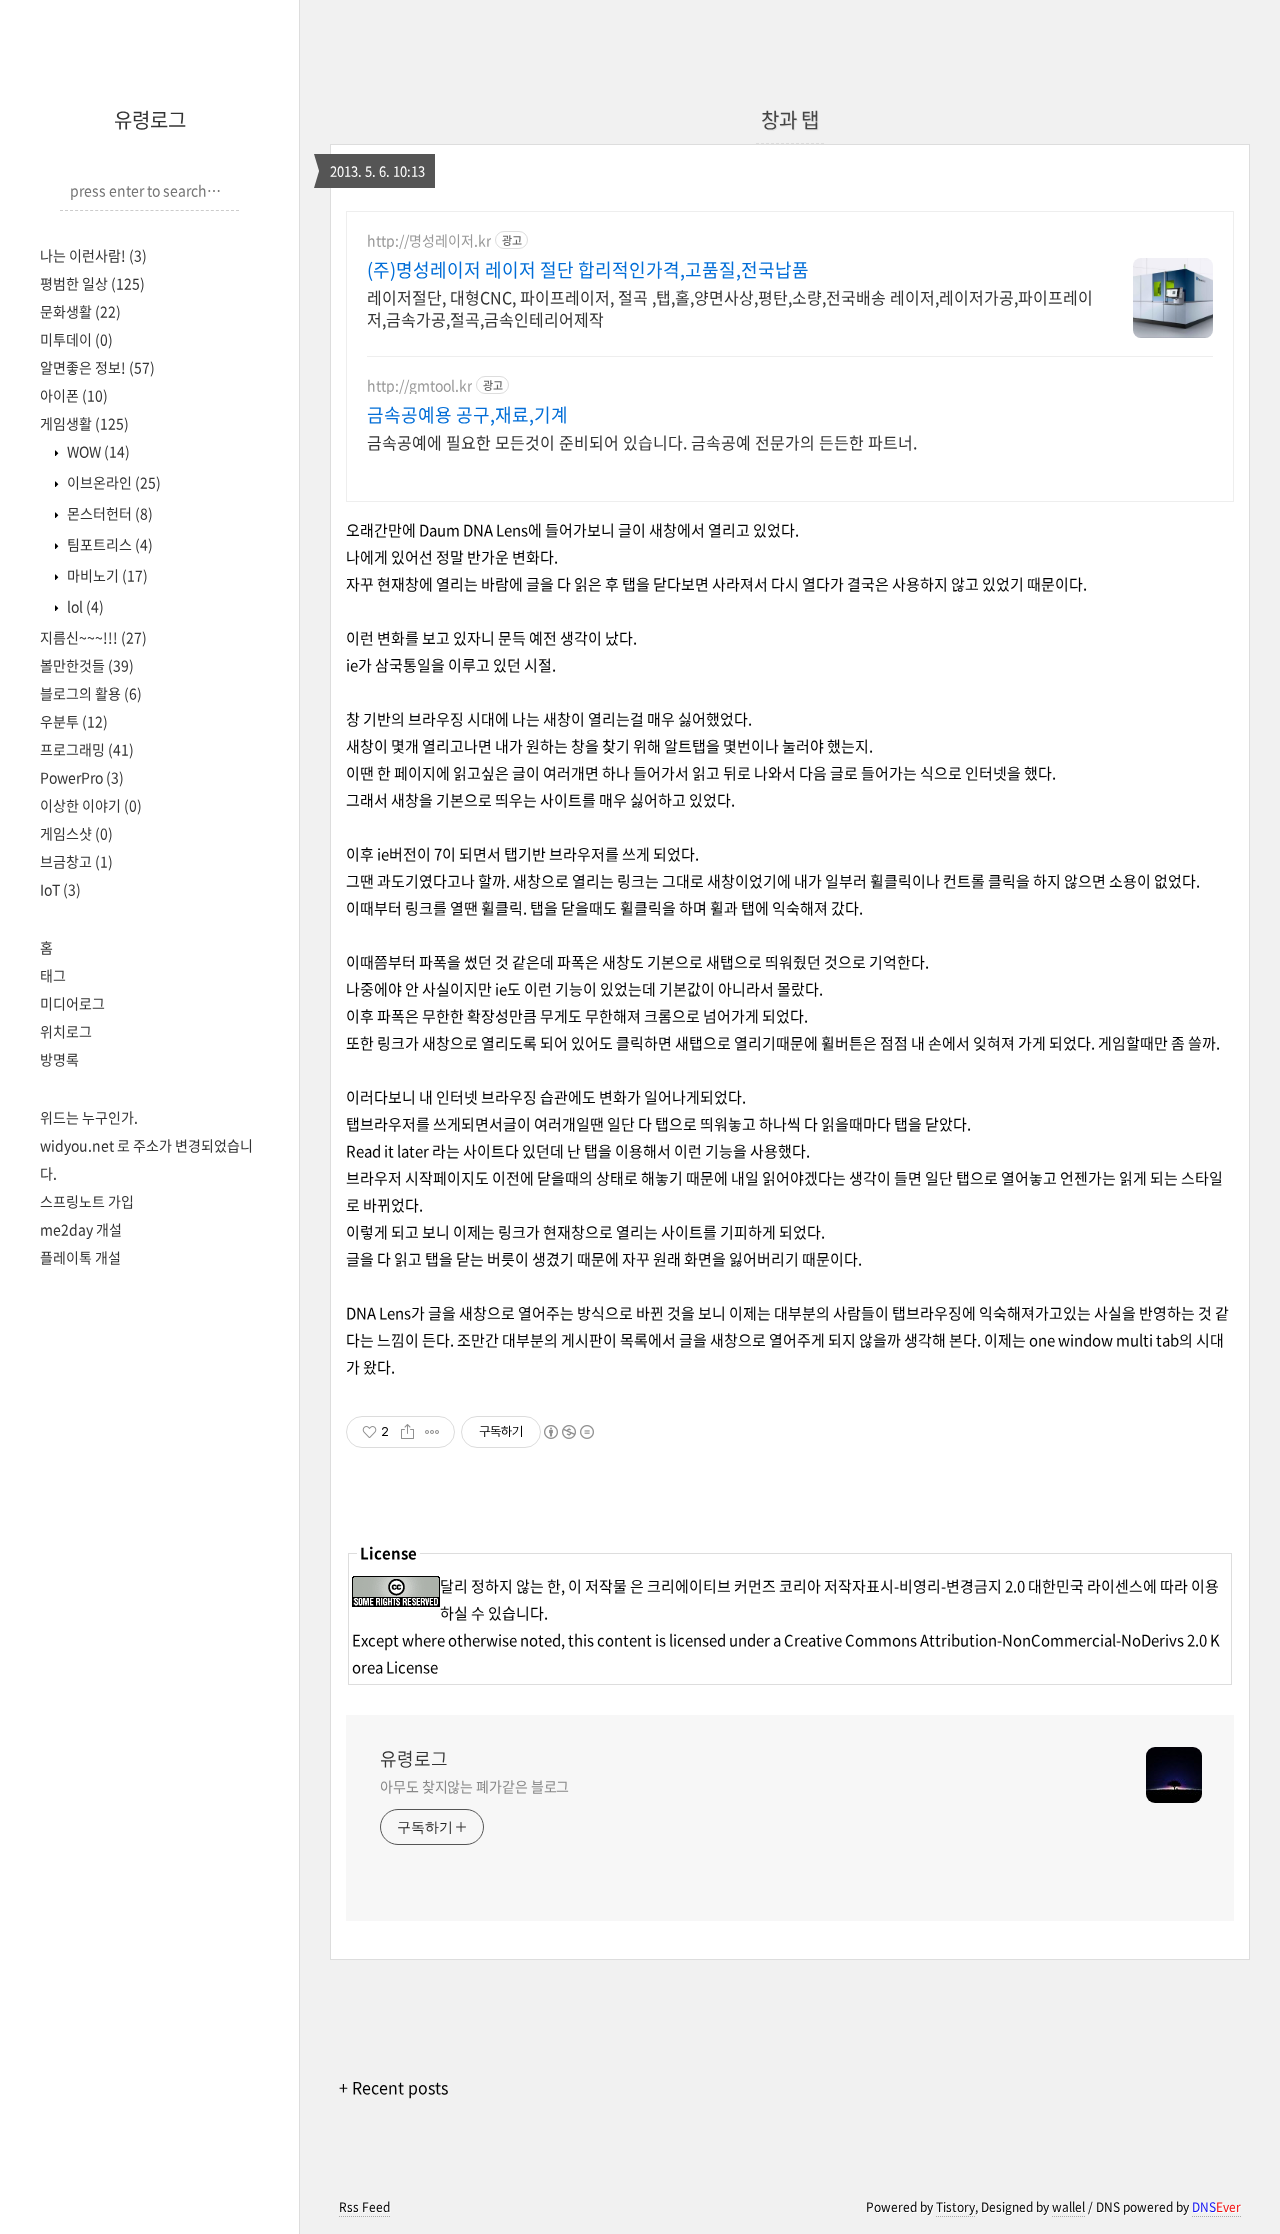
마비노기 (106, 575)
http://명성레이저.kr (429, 240)
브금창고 (76, 861)
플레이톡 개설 (80, 1257)
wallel (1068, 2207)
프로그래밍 (87, 749)
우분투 (74, 721)
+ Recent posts (393, 2087)
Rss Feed (364, 2207)
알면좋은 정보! (97, 367)
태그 (53, 975)
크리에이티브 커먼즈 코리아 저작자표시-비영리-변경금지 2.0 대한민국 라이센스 (895, 1586)
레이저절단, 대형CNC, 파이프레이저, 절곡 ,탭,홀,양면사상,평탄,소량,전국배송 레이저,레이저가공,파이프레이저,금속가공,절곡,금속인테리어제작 (730, 307)
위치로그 (66, 1031)
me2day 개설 (81, 1229)
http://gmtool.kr (419, 385)
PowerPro (82, 777)
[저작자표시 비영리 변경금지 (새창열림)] (568, 1432)
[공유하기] (407, 1432)
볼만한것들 (87, 665)
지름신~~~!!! (93, 637)
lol (84, 606)
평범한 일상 (92, 283)
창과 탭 (790, 119)
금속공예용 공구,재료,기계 (467, 415)
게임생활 (84, 423)
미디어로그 (72, 1003)
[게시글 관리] (432, 1432)
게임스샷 (76, 833)
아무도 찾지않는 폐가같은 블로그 (474, 1786)
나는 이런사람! (93, 255)
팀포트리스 (108, 544)
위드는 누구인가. (89, 1117)
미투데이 (76, 339)
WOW (97, 451)
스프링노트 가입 (87, 1201)
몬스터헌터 (108, 513)
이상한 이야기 (91, 805)
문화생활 (80, 311)
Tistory (955, 2207)
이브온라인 (112, 482)
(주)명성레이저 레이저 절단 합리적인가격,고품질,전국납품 (588, 270)
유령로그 (150, 119)
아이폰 (74, 395)
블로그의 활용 (91, 693)
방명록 (59, 1059)
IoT (60, 889)
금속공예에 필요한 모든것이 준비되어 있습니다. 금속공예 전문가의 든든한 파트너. (642, 441)
